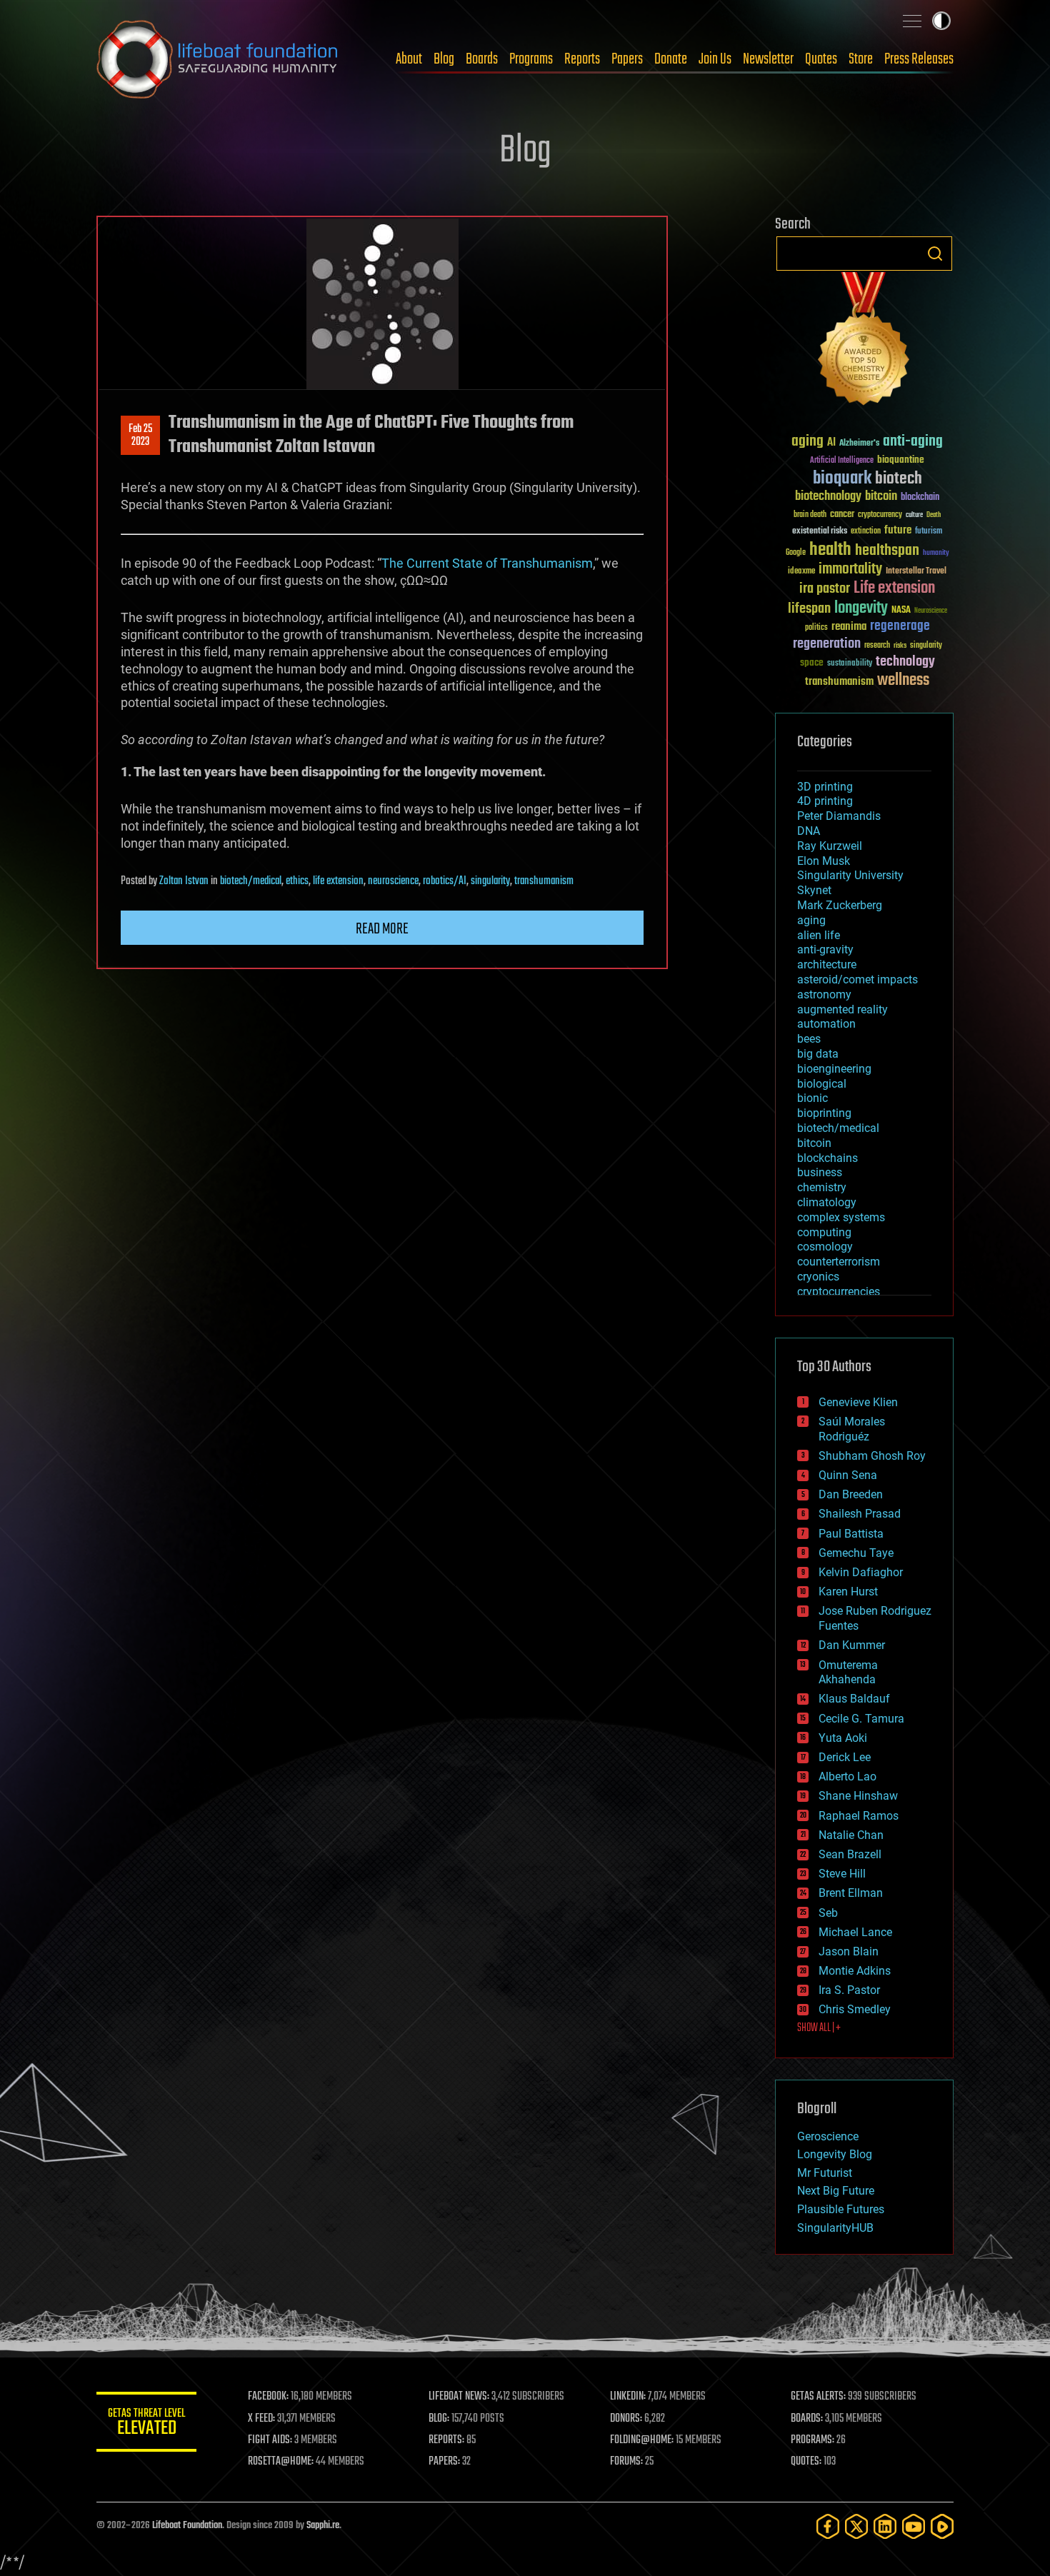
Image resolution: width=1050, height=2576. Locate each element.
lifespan (809, 609)
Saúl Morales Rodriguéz (852, 1429)
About (409, 59)
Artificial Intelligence (842, 461)
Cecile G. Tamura (861, 1719)
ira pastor (825, 589)
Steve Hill (842, 1874)
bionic (812, 1098)
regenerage (900, 626)
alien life (819, 935)
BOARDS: (807, 2419)
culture (914, 515)
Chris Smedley (855, 2009)
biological (822, 1084)
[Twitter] (856, 2526)
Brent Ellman (851, 1893)
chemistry (822, 1187)
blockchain (920, 498)
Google (796, 553)
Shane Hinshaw (858, 1796)
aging (807, 442)
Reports (582, 59)
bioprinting (824, 1113)
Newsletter (768, 59)
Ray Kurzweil (830, 846)
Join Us (715, 59)
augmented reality (842, 1009)
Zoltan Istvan (184, 881)
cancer (842, 515)
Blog (444, 59)
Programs (531, 59)
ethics (297, 881)
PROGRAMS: (812, 2440)
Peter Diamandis (839, 816)
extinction (866, 532)
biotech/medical (251, 881)
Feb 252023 (140, 436)
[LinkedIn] (885, 2526)
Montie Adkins (855, 1971)
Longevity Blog (835, 2154)
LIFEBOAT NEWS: (459, 2397)
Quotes (821, 59)
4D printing (825, 801)
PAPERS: (444, 2462)
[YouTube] (914, 2526)
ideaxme (801, 572)
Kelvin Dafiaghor (861, 1572)
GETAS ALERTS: (818, 2397)
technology (905, 662)
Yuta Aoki (843, 1738)
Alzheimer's (859, 444)
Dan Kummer (852, 1645)
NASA (901, 611)
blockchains (827, 1158)
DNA (809, 831)
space (812, 662)
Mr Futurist (825, 2173)
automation (826, 1024)
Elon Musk (824, 861)
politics (816, 628)
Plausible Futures (841, 2209)
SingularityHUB (835, 2228)
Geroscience (828, 2136)
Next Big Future (836, 2191)
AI (831, 443)
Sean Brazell (850, 1854)
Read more (382, 929)
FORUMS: (626, 2462)
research (877, 646)
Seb (828, 1913)
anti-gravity (825, 949)
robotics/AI (445, 881)
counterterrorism (839, 1262)
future (898, 530)
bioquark (842, 479)
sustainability (850, 664)
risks (900, 646)
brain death (810, 515)
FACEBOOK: (268, 2397)
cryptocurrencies (839, 1292)
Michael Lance (855, 1932)
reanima (849, 627)
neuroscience (393, 881)
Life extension (894, 588)
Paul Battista (851, 1534)
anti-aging (913, 442)
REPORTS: (446, 2440)
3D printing (825, 787)
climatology (827, 1202)
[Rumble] (942, 2526)
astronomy (824, 994)
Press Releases (919, 59)
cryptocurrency (880, 515)
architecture (827, 964)
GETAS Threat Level (146, 2424)
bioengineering (834, 1069)
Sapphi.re (323, 2526)
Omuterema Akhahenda (848, 1673)
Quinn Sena (848, 1475)
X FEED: (261, 2419)
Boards (482, 59)
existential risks (820, 532)
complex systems (841, 1217)
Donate (671, 59)
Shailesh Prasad (860, 1514)
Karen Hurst (848, 1592)
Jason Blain (849, 1951)
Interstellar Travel (916, 572)
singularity (490, 881)
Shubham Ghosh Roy (872, 1456)
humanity (936, 553)
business (820, 1172)
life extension (338, 881)
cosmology (825, 1247)
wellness (903, 681)
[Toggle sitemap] (912, 21)
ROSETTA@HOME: (281, 2462)
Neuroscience (931, 612)
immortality (850, 569)
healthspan (887, 551)
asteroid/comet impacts (857, 979)
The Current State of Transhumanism (487, 563)
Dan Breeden (851, 1494)
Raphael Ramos (859, 1816)
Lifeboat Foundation (187, 2526)
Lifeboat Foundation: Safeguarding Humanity (218, 59)
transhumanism (544, 881)
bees (809, 1039)
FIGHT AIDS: (270, 2440)
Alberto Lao (847, 1776)
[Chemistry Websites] (864, 342)
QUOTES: (806, 2462)
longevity (861, 608)
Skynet (814, 890)
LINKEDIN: (628, 2397)
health (830, 550)
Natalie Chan (851, 1835)
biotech (899, 479)
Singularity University (850, 875)
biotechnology (828, 497)
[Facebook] (828, 2526)
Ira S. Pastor (849, 1990)
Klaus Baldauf (854, 1699)
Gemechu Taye (856, 1553)
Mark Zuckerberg (840, 905)
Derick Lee (845, 1757)
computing (824, 1232)
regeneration (827, 644)
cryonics (818, 1277)
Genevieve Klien (858, 1402)
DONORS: (626, 2419)
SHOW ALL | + (819, 2028)
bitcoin (881, 497)
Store (861, 59)
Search (935, 254)
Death (934, 515)
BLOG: (439, 2419)
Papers (627, 59)
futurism (929, 532)
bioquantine (901, 460)
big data (818, 1054)
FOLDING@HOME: (642, 2440)
